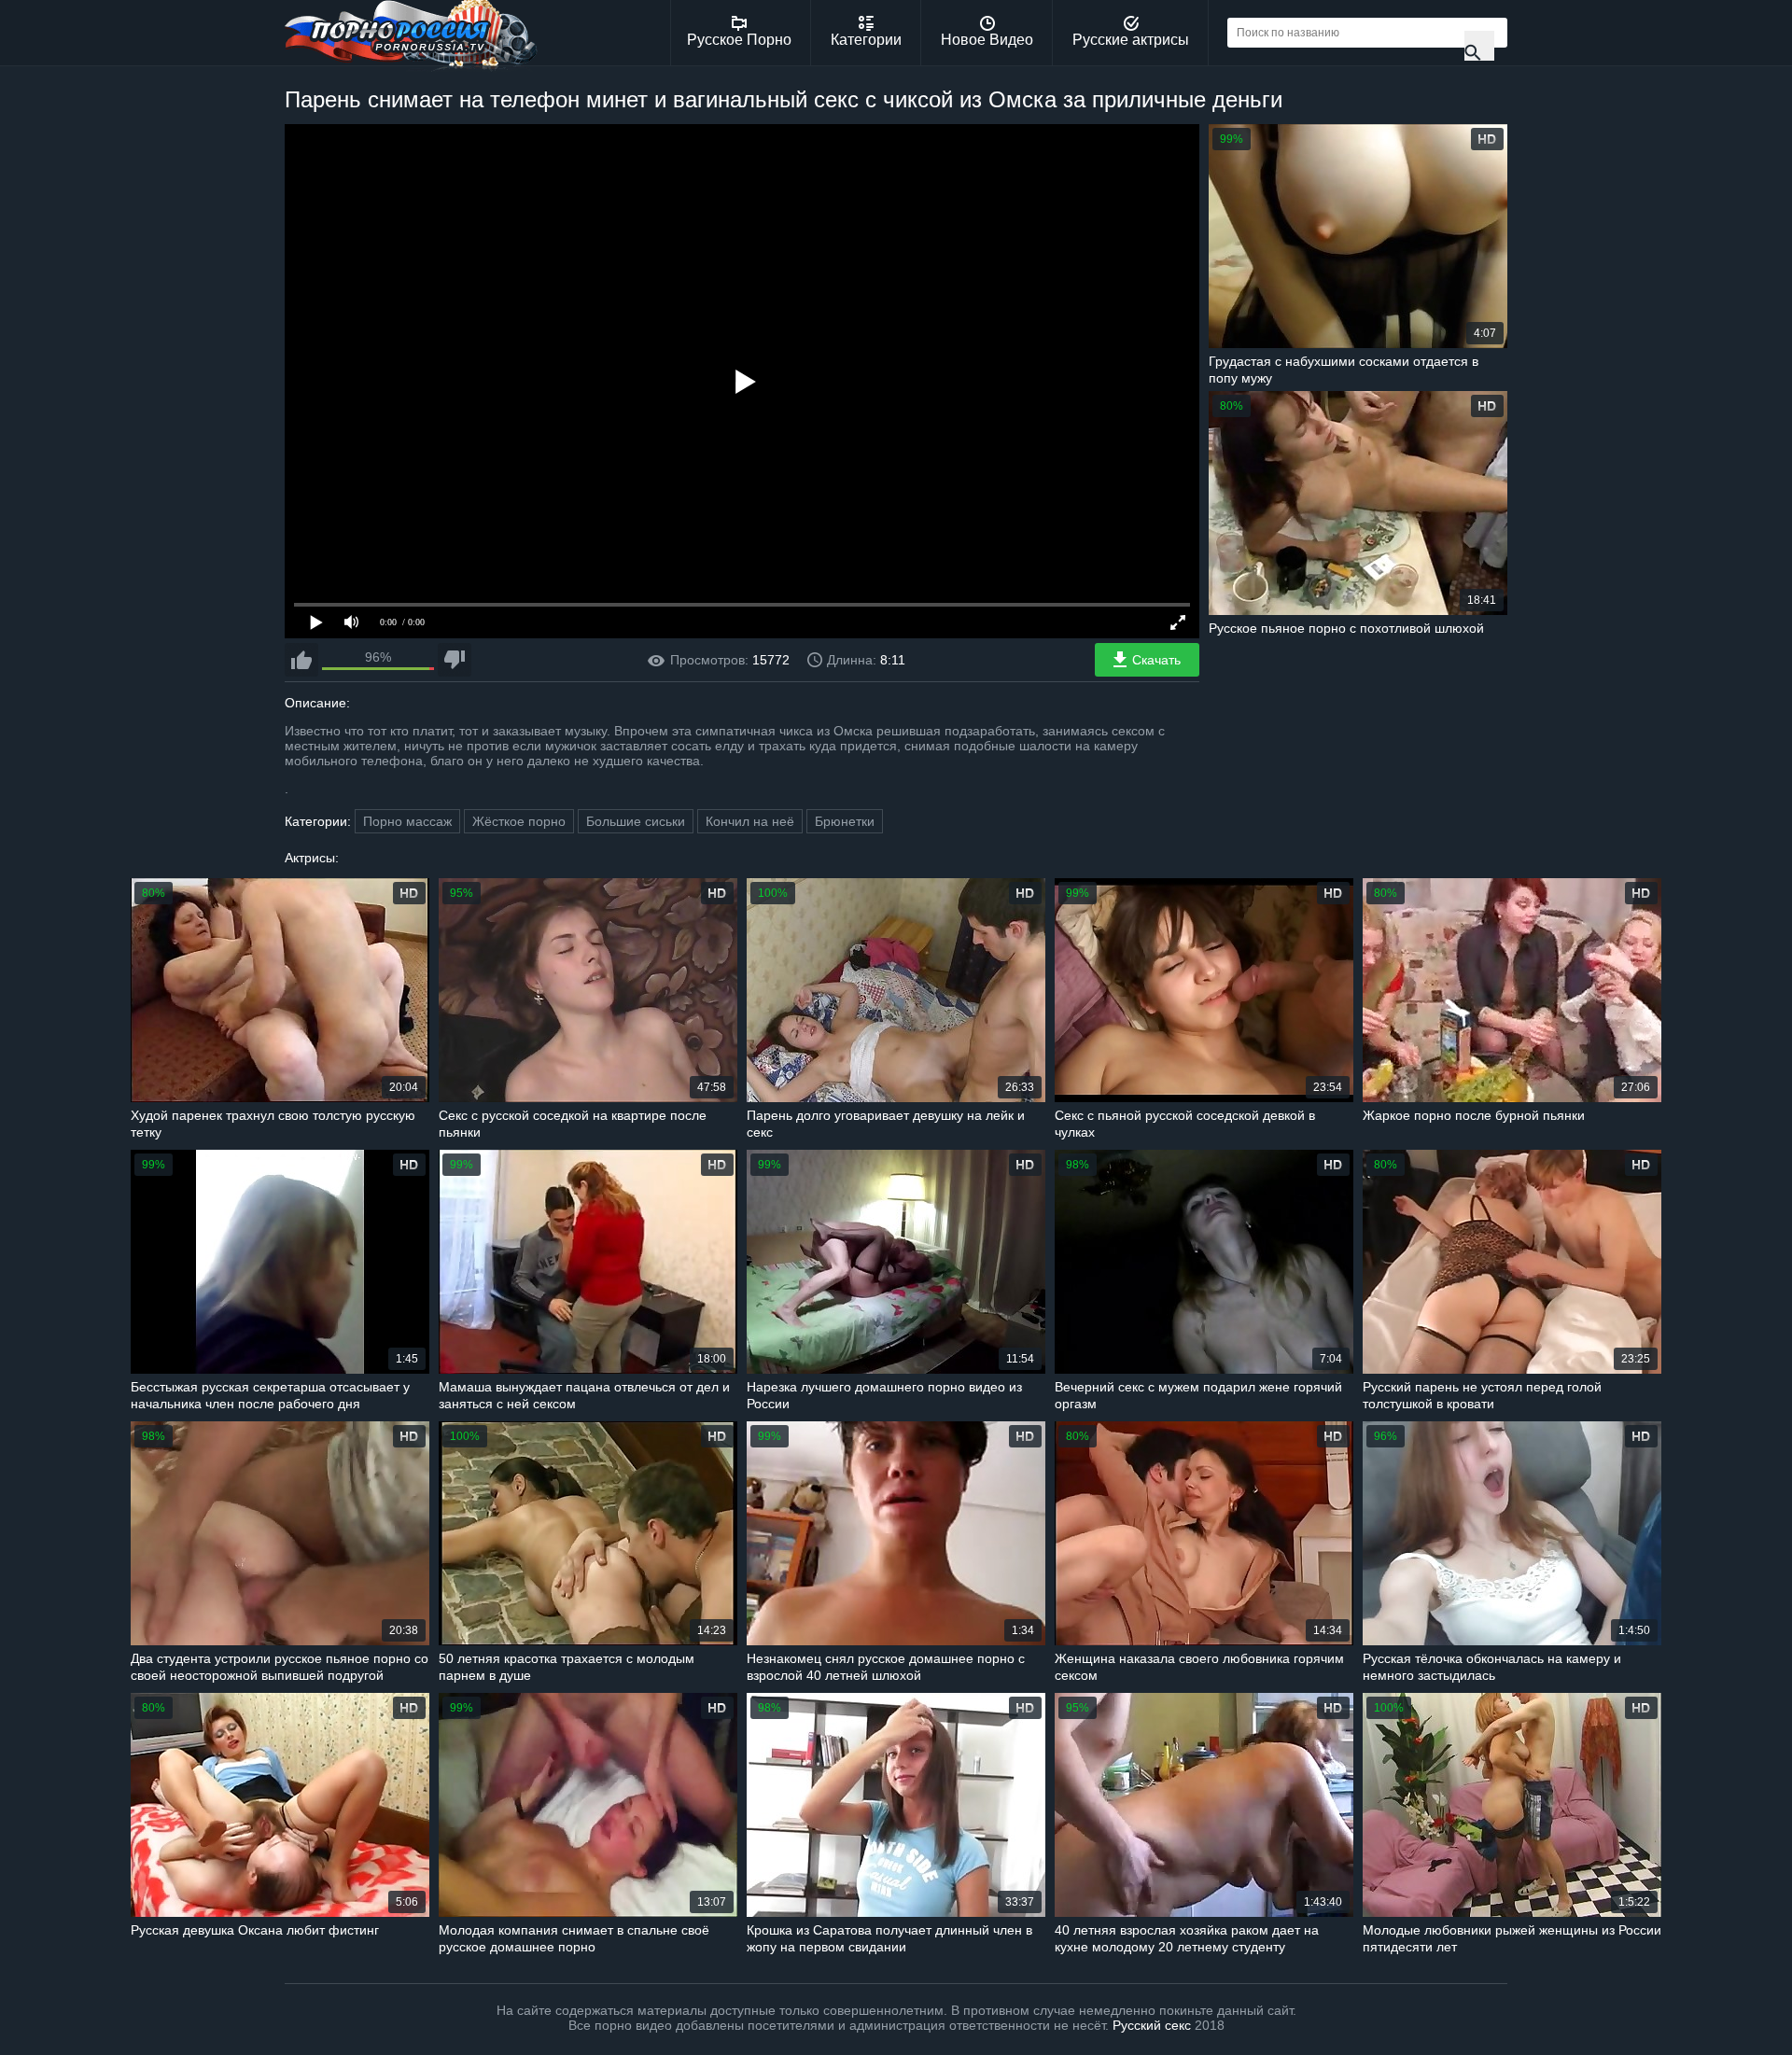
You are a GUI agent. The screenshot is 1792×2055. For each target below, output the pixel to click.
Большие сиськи (636, 821)
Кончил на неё (750, 821)
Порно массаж (407, 821)
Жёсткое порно (519, 821)
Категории (866, 40)
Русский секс (1152, 2025)
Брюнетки (845, 821)
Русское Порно (739, 40)
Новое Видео (987, 40)
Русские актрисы (1131, 40)
